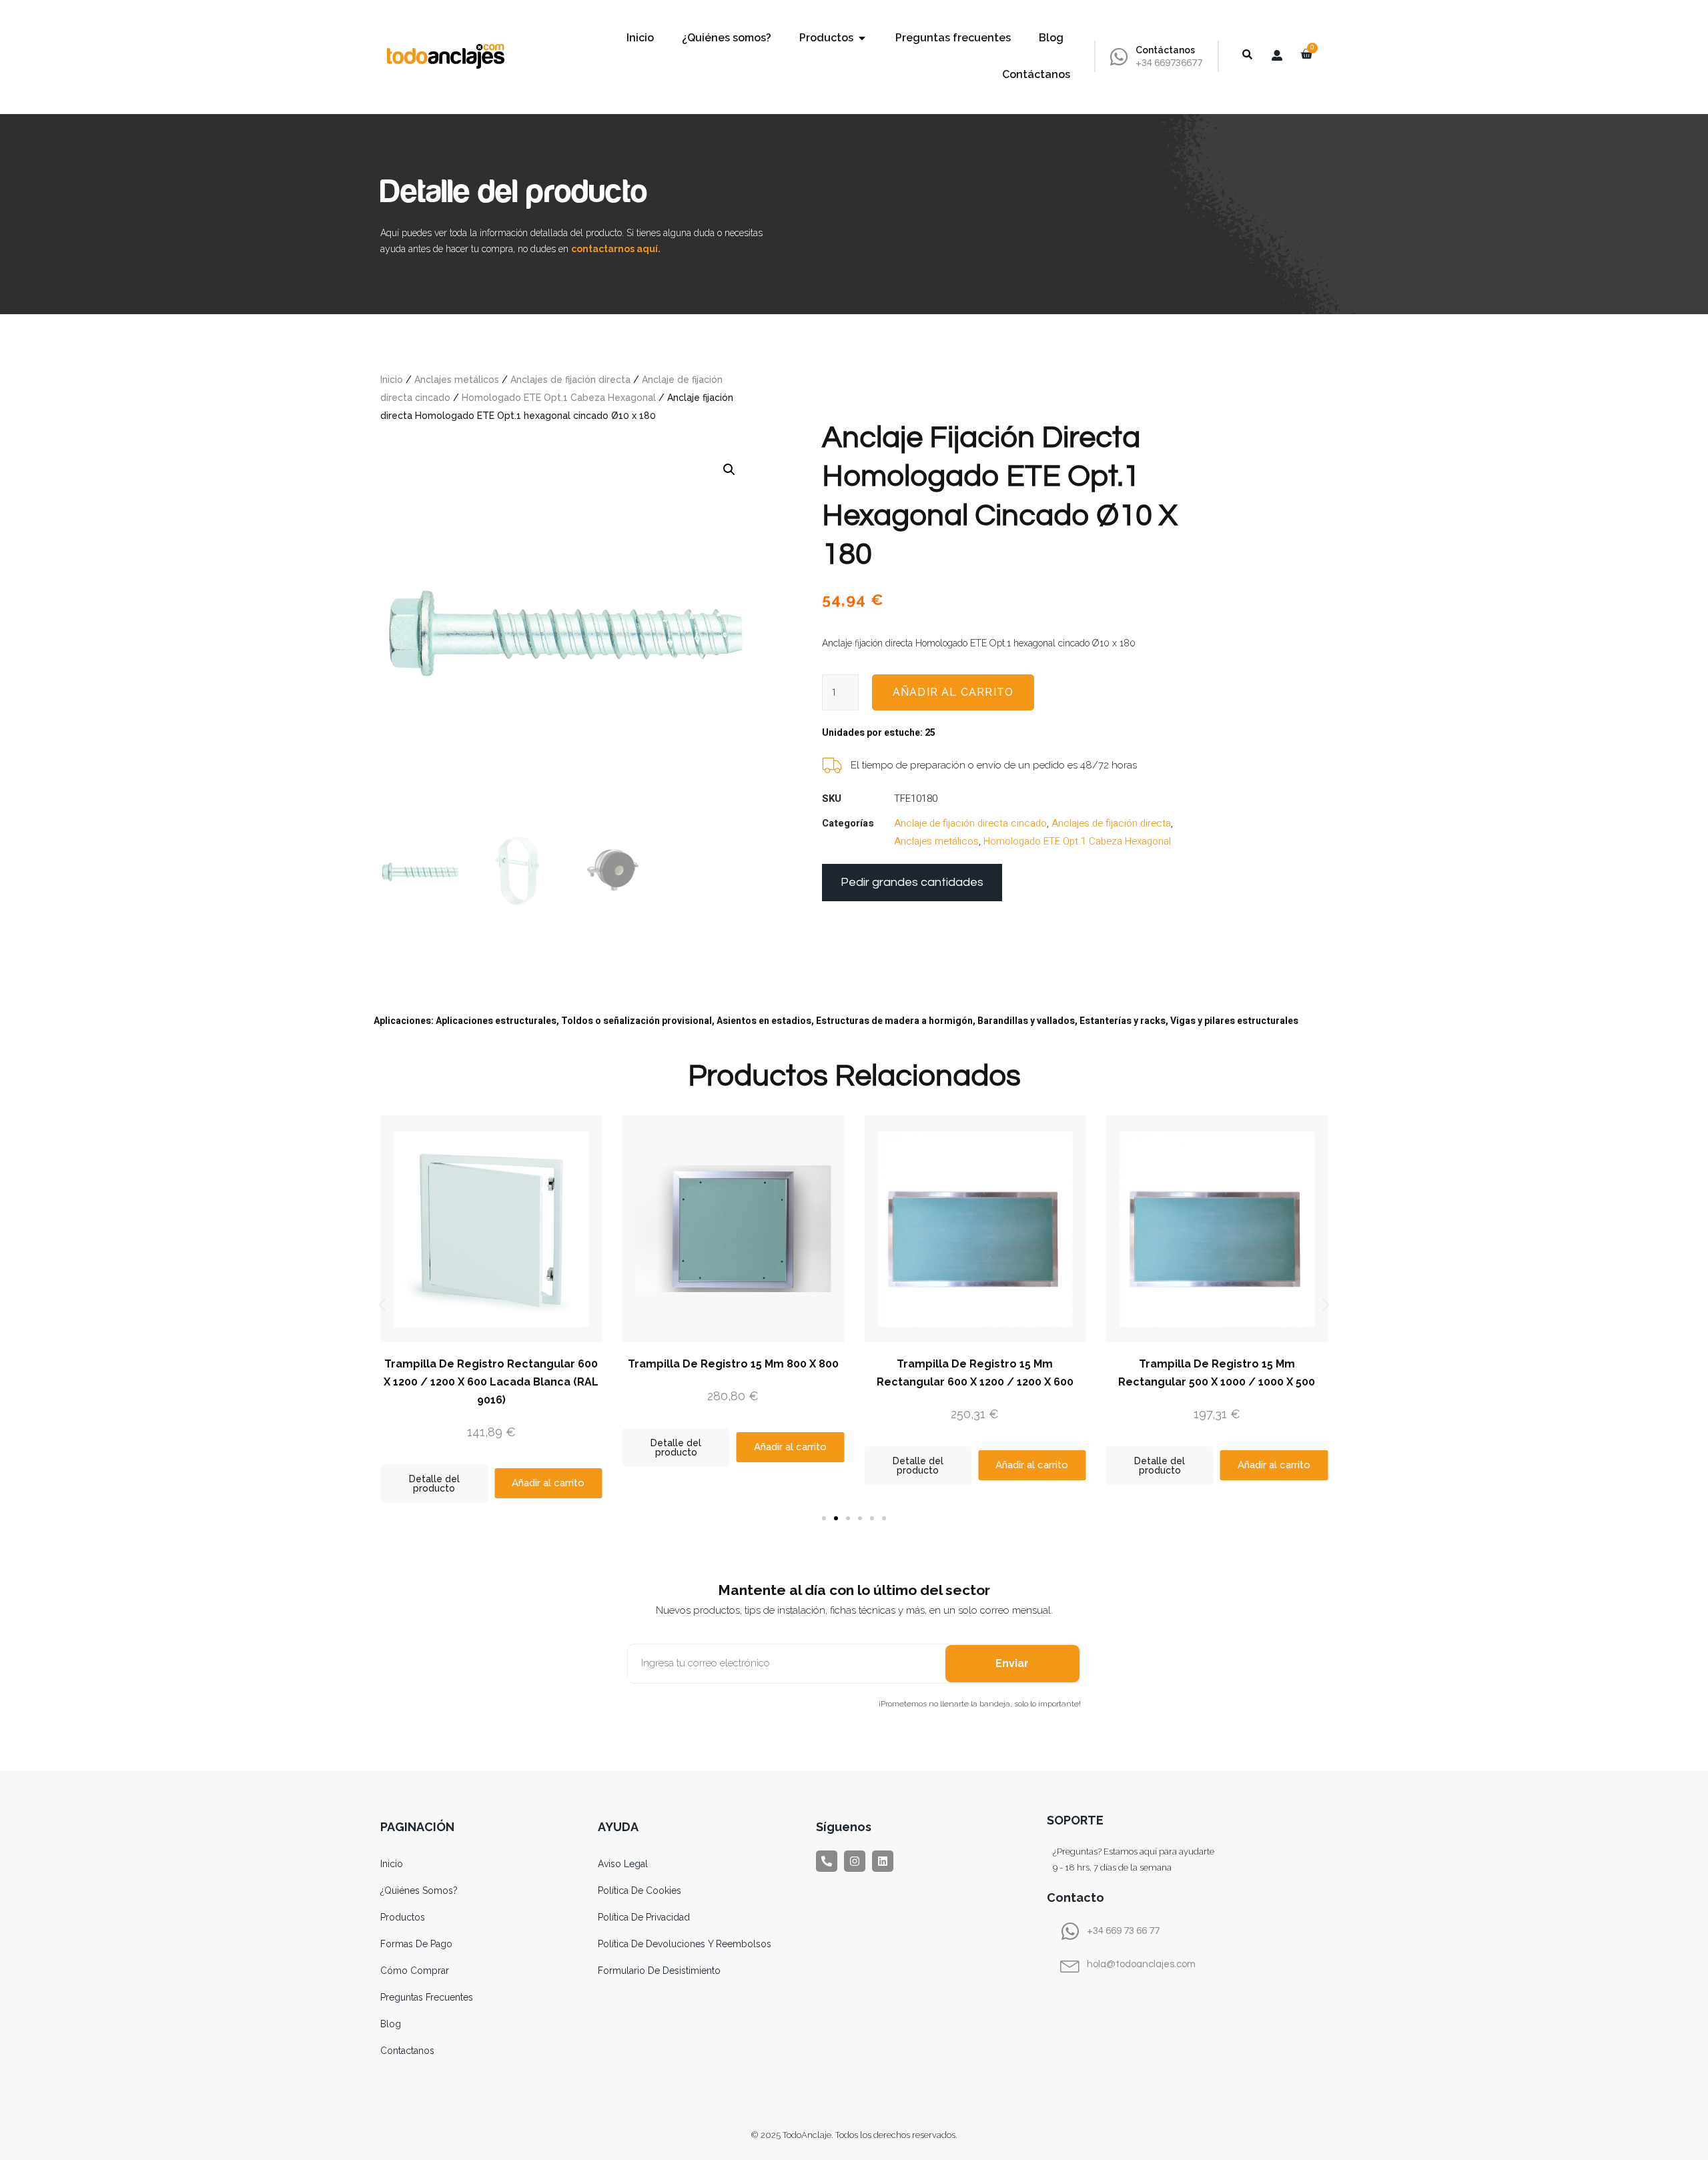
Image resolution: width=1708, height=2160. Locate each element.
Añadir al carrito (953, 692)
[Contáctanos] (1119, 57)
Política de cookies (639, 1891)
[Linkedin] (883, 1861)
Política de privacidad (644, 1917)
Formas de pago (416, 1944)
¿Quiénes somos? (419, 1891)
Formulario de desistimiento (659, 1971)
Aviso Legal (623, 1864)
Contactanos (407, 2051)
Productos (403, 1917)
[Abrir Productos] (862, 38)
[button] (729, 470)
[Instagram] (855, 1861)
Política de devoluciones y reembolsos (685, 1944)
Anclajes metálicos (457, 380)
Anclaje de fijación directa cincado (970, 823)
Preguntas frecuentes (427, 1997)
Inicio (392, 380)
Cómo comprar (415, 1971)
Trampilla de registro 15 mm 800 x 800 (733, 1364)
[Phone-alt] (827, 1861)
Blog (391, 2024)
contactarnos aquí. (616, 249)
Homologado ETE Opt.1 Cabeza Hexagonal (559, 398)
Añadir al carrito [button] (548, 1483)
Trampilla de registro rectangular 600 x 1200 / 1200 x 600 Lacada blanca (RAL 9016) (491, 1382)
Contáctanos (1165, 50)
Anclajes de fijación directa (570, 380)
